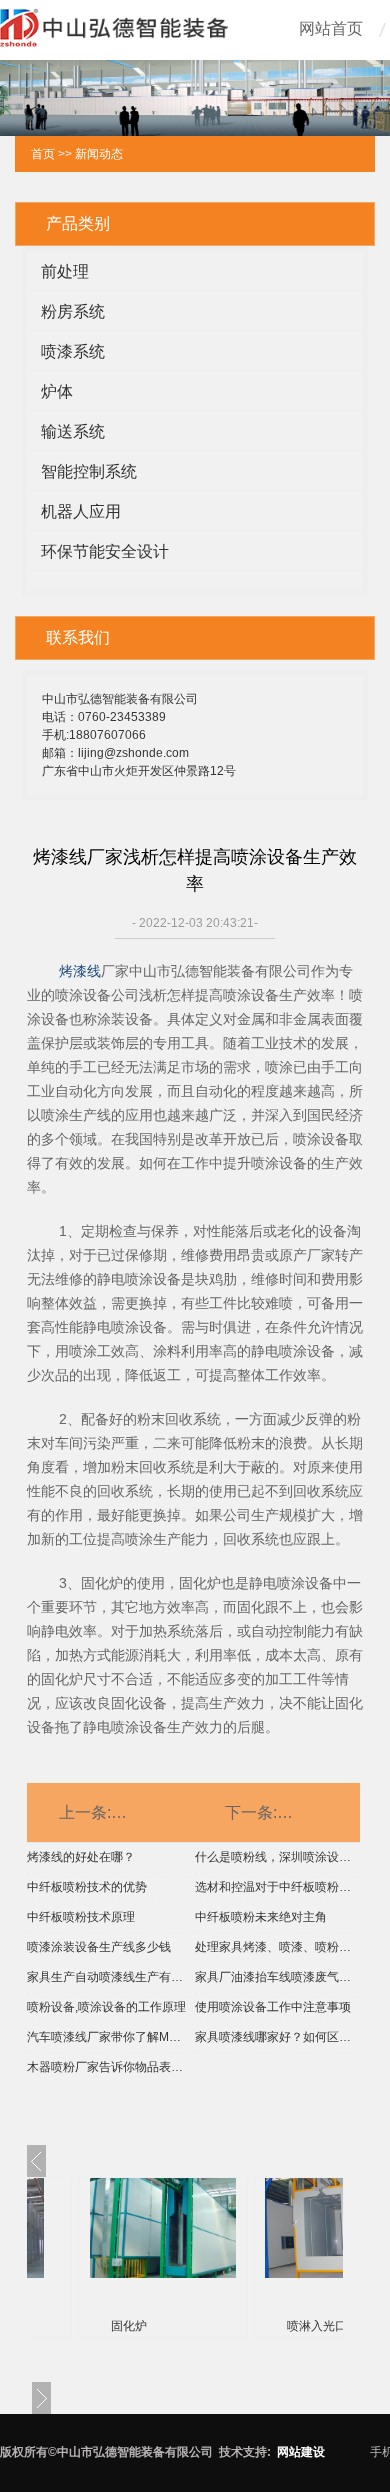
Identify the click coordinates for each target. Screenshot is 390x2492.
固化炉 (129, 2326)
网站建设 (301, 2452)
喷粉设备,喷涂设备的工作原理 (106, 2007)
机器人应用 (81, 511)
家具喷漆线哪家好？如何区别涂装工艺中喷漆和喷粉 (276, 2037)
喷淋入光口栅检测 (335, 2326)
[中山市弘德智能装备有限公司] (115, 40)
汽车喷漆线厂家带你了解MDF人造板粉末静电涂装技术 (108, 2037)
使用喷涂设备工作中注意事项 (273, 2007)
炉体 (57, 391)
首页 (43, 154)
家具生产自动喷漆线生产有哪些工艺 (108, 1977)
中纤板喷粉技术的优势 (87, 1887)
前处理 (65, 271)
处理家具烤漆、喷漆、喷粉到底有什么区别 (276, 1947)
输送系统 (73, 431)
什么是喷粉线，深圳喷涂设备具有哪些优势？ (276, 1857)
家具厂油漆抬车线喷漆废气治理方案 (276, 1977)
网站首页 (331, 28)
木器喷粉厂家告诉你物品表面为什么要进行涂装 (108, 2067)
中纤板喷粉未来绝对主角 (261, 1917)
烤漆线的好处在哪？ (81, 1857)
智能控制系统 (89, 471)
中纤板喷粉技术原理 (81, 1917)
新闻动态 (99, 154)
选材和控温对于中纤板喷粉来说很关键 (276, 1887)
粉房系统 (73, 311)
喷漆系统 (73, 351)
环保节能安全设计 (105, 551)
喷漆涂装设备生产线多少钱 (99, 1947)
